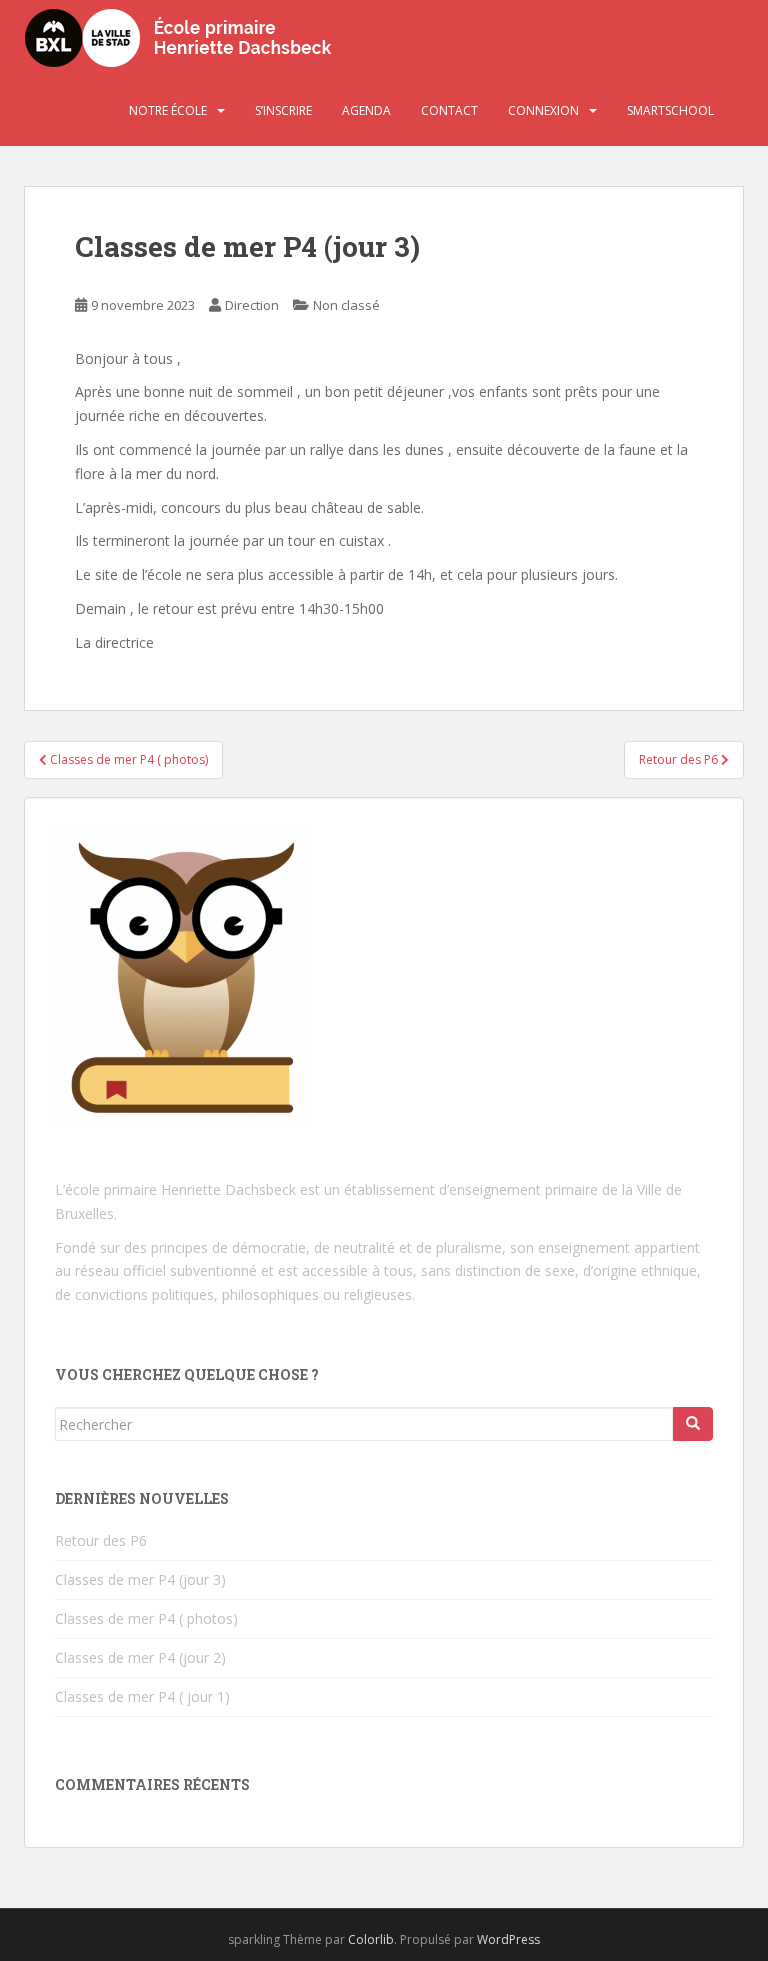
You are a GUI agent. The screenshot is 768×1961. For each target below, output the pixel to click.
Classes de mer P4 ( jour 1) (142, 1696)
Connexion (543, 110)
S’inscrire (283, 110)
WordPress (508, 1939)
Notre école (168, 110)
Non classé (346, 305)
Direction (252, 305)
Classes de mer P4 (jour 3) (140, 1579)
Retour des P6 (101, 1540)
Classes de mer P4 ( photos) (146, 1618)
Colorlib (371, 1939)
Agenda (366, 110)
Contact (449, 110)
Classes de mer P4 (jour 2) (140, 1657)
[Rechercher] (693, 1424)
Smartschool (670, 110)
